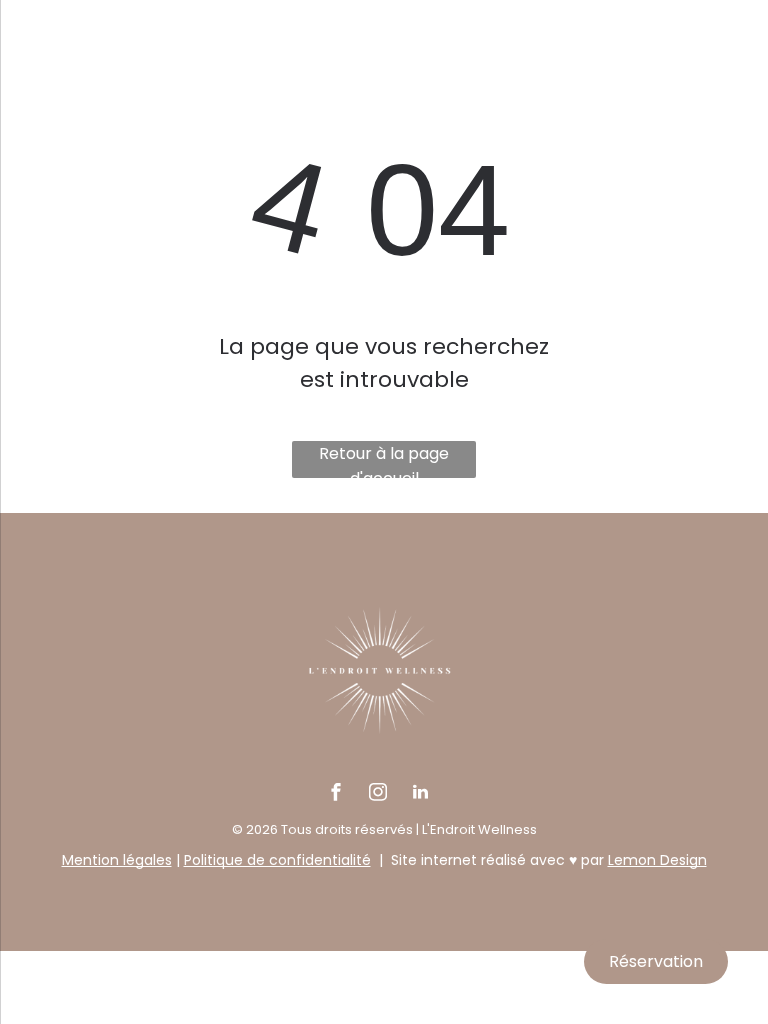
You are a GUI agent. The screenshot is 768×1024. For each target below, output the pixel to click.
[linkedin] (420, 794)
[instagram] (378, 794)
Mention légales (117, 860)
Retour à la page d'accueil (384, 460)
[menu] (44, 97)
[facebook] (336, 794)
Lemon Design (657, 860)
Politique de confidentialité (277, 860)
